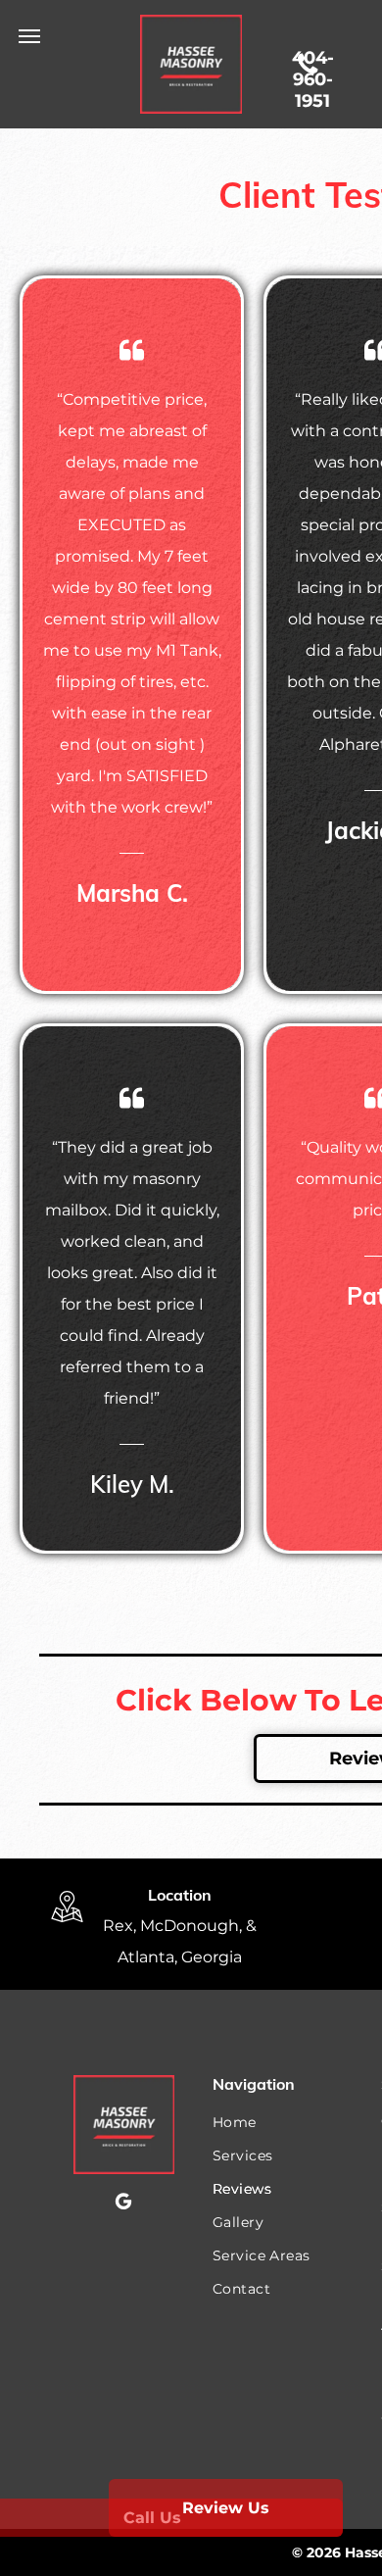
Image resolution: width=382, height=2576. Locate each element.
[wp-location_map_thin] (67, 1925)
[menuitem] (281, 2122)
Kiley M (129, 1484)
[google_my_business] (123, 2204)
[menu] (29, 36)
